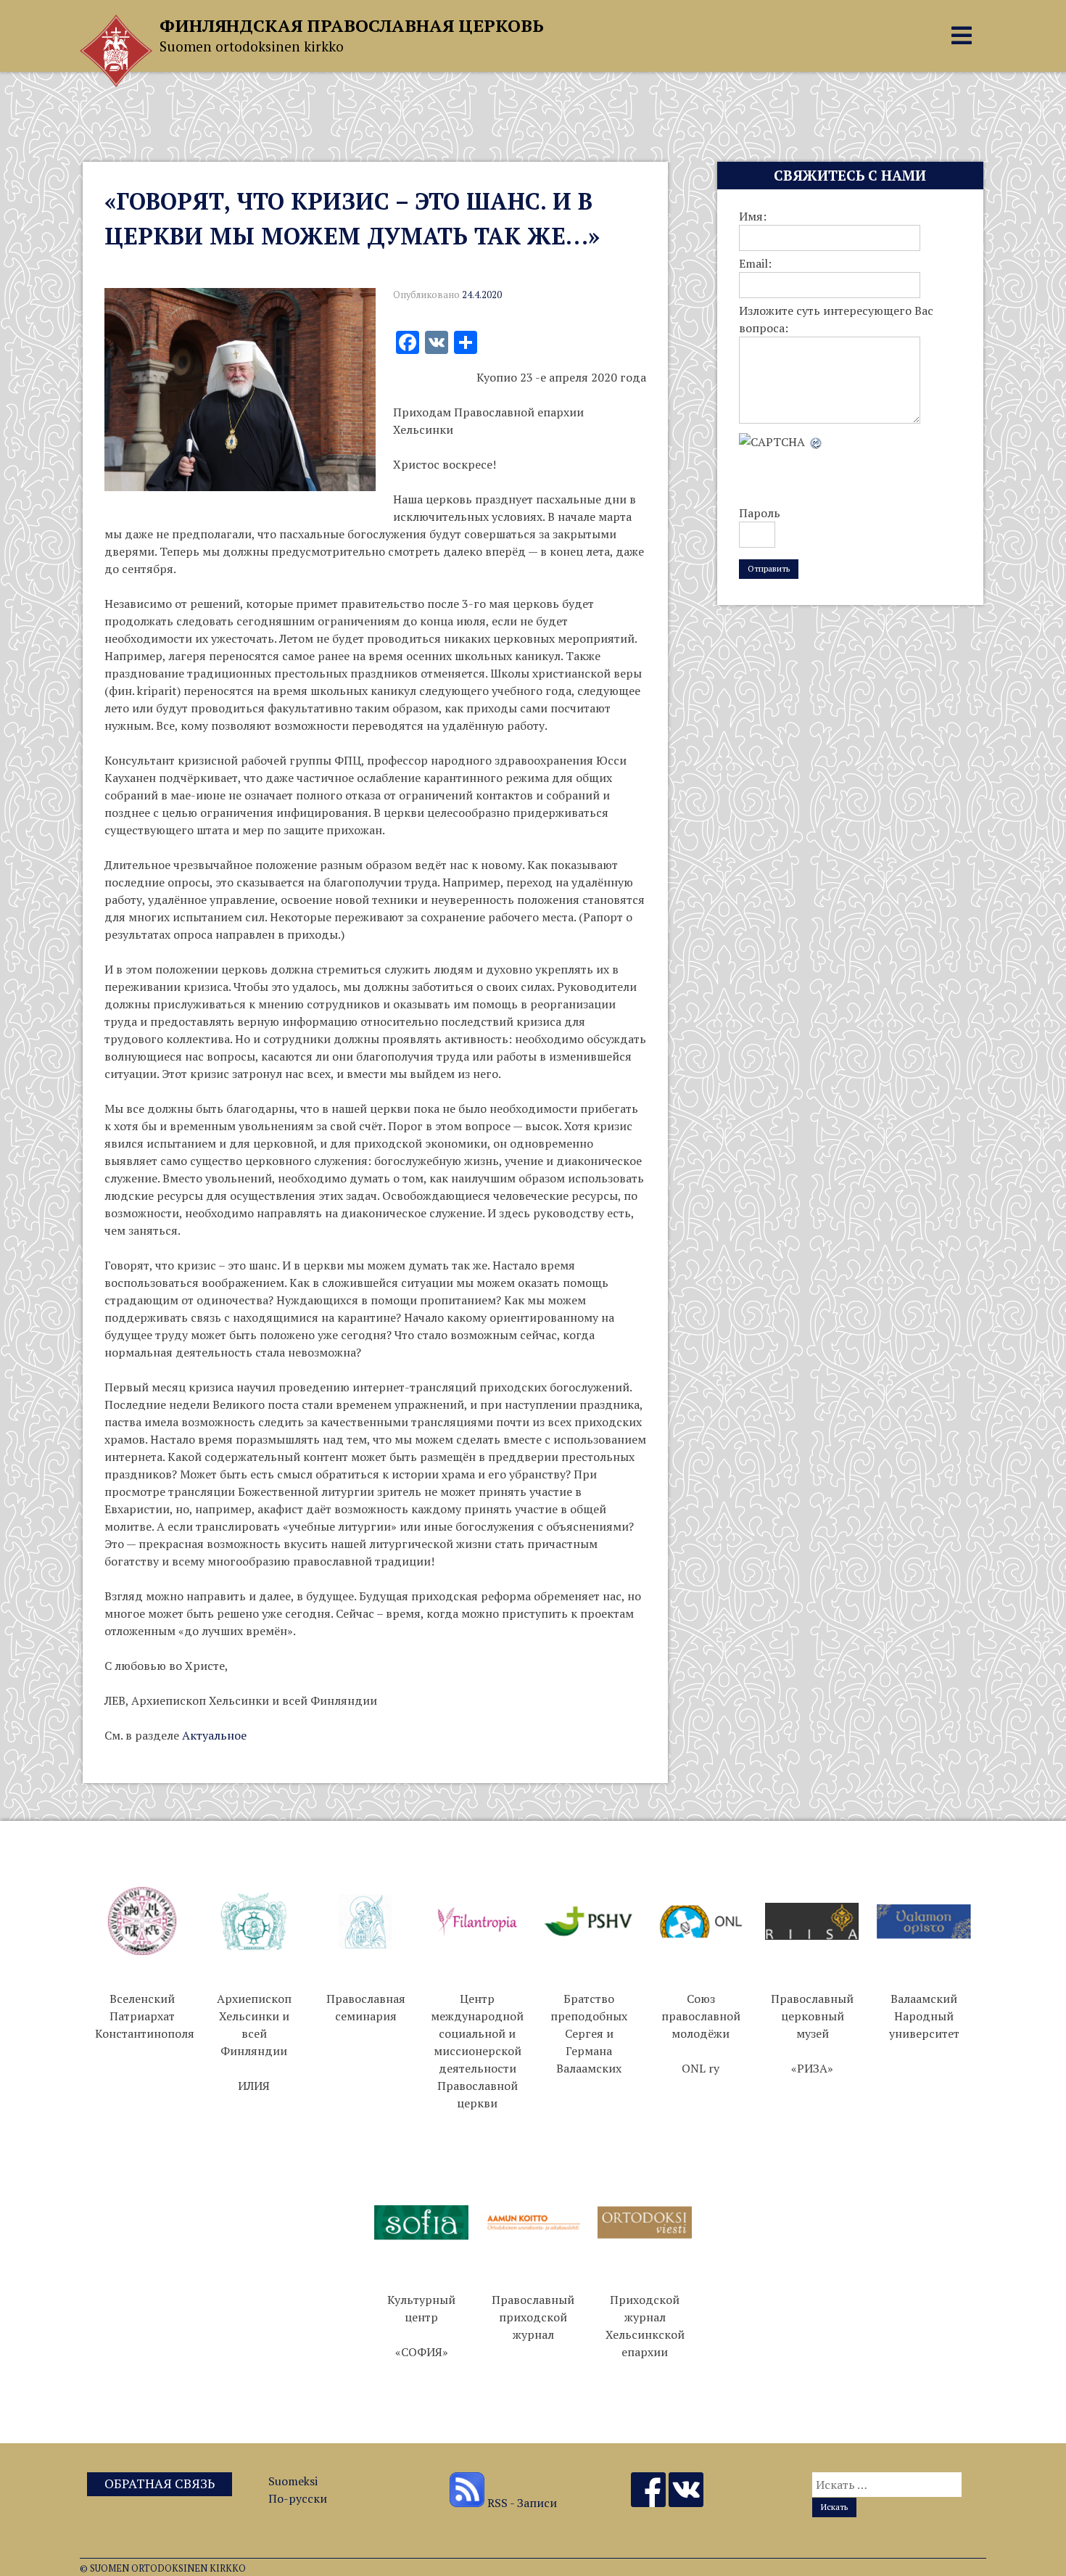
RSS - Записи (521, 2503)
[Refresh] (817, 442)
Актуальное (214, 1735)
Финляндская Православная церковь (352, 25)
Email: (755, 263)
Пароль (760, 513)
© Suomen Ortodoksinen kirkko (163, 2568)
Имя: (753, 216)
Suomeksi (293, 2481)
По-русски (298, 2498)
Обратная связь (160, 2484)
